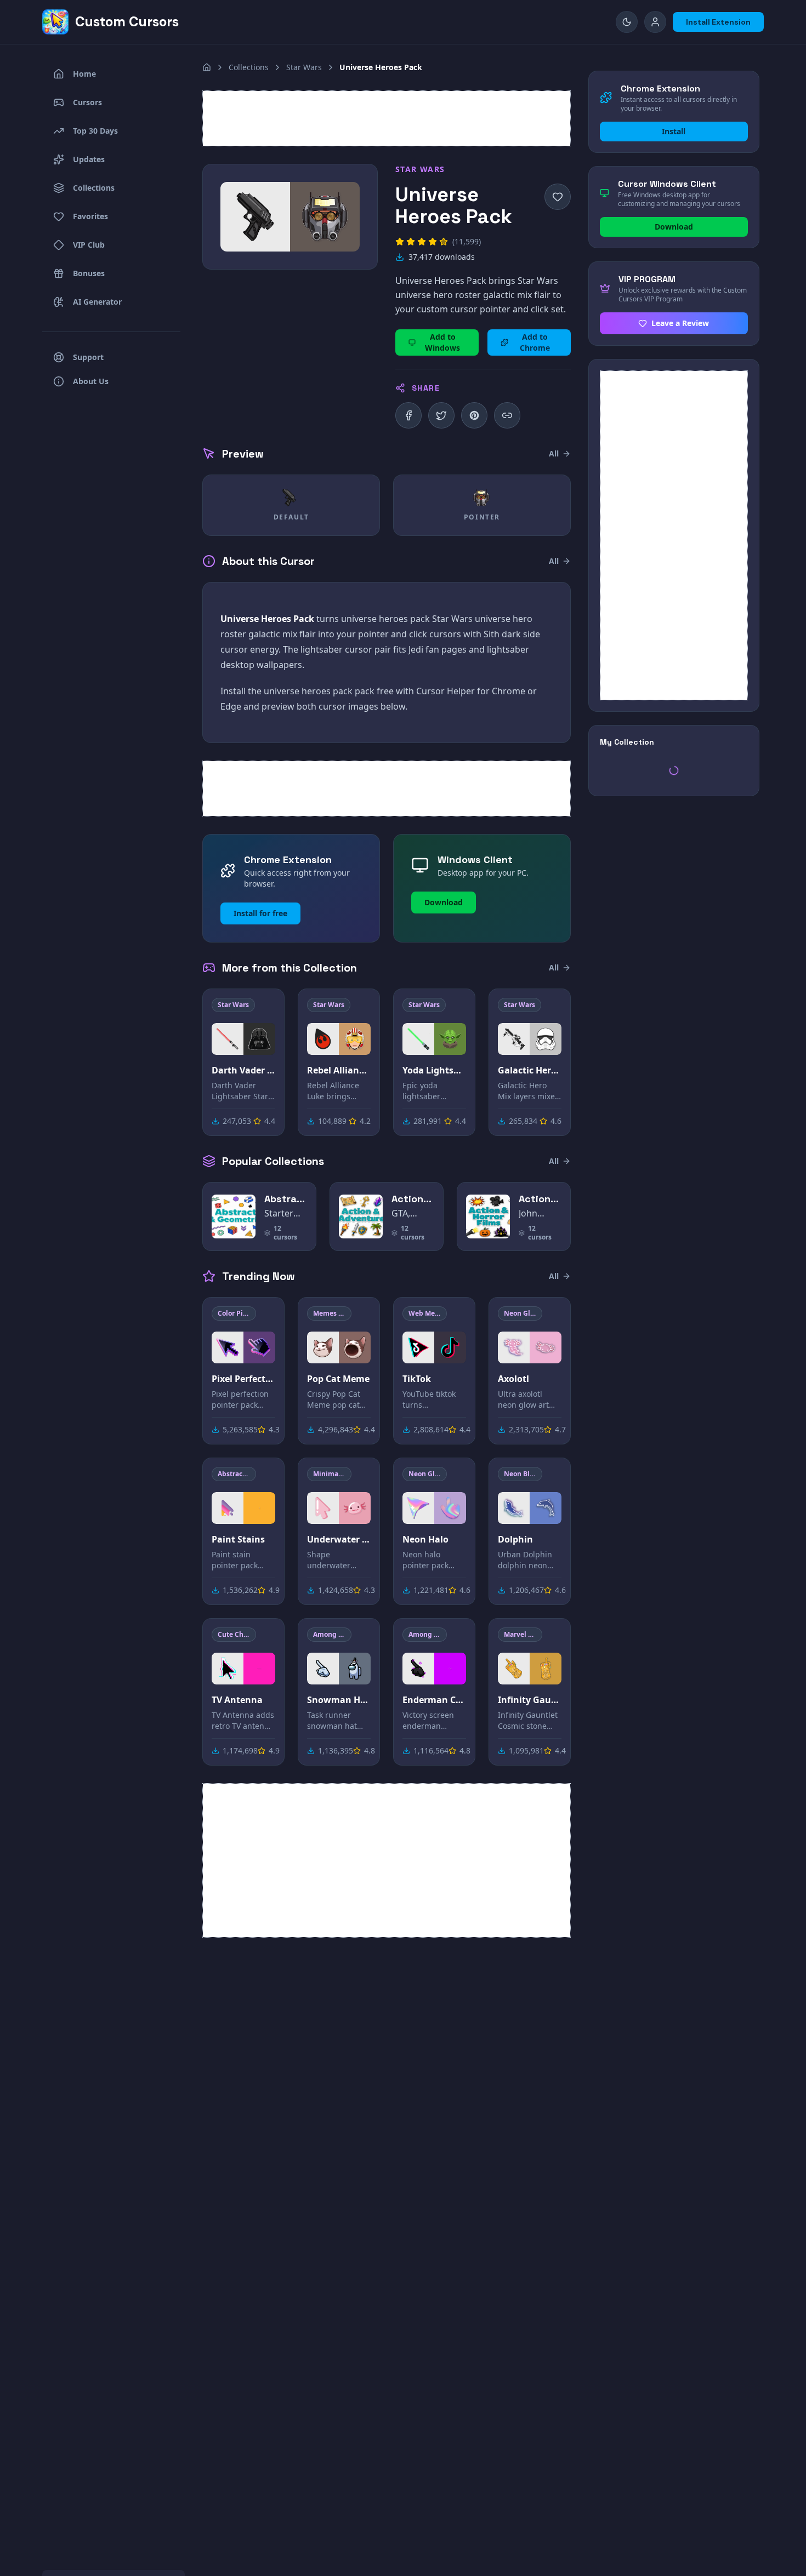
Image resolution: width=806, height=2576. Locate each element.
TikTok (417, 1379)
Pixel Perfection (243, 1379)
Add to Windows (442, 342)
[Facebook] (408, 415)
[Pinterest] (474, 415)
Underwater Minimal (339, 1539)
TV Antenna (237, 1700)
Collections (249, 67)
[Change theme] (627, 22)
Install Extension (718, 22)
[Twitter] (441, 415)
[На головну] (207, 67)
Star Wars (304, 67)
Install (674, 131)
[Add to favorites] (558, 197)
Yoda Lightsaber (434, 1070)
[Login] (655, 22)
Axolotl (513, 1379)
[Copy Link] (507, 415)
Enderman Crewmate (434, 1700)
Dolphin (515, 1539)
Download (444, 902)
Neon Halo (425, 1539)
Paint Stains (238, 1539)
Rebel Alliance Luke (339, 1070)
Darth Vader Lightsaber (243, 1070)
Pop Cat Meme (338, 1379)
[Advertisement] (387, 118)
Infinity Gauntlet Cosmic (530, 1700)
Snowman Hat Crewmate (339, 1700)
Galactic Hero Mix (530, 1070)
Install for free (260, 913)
